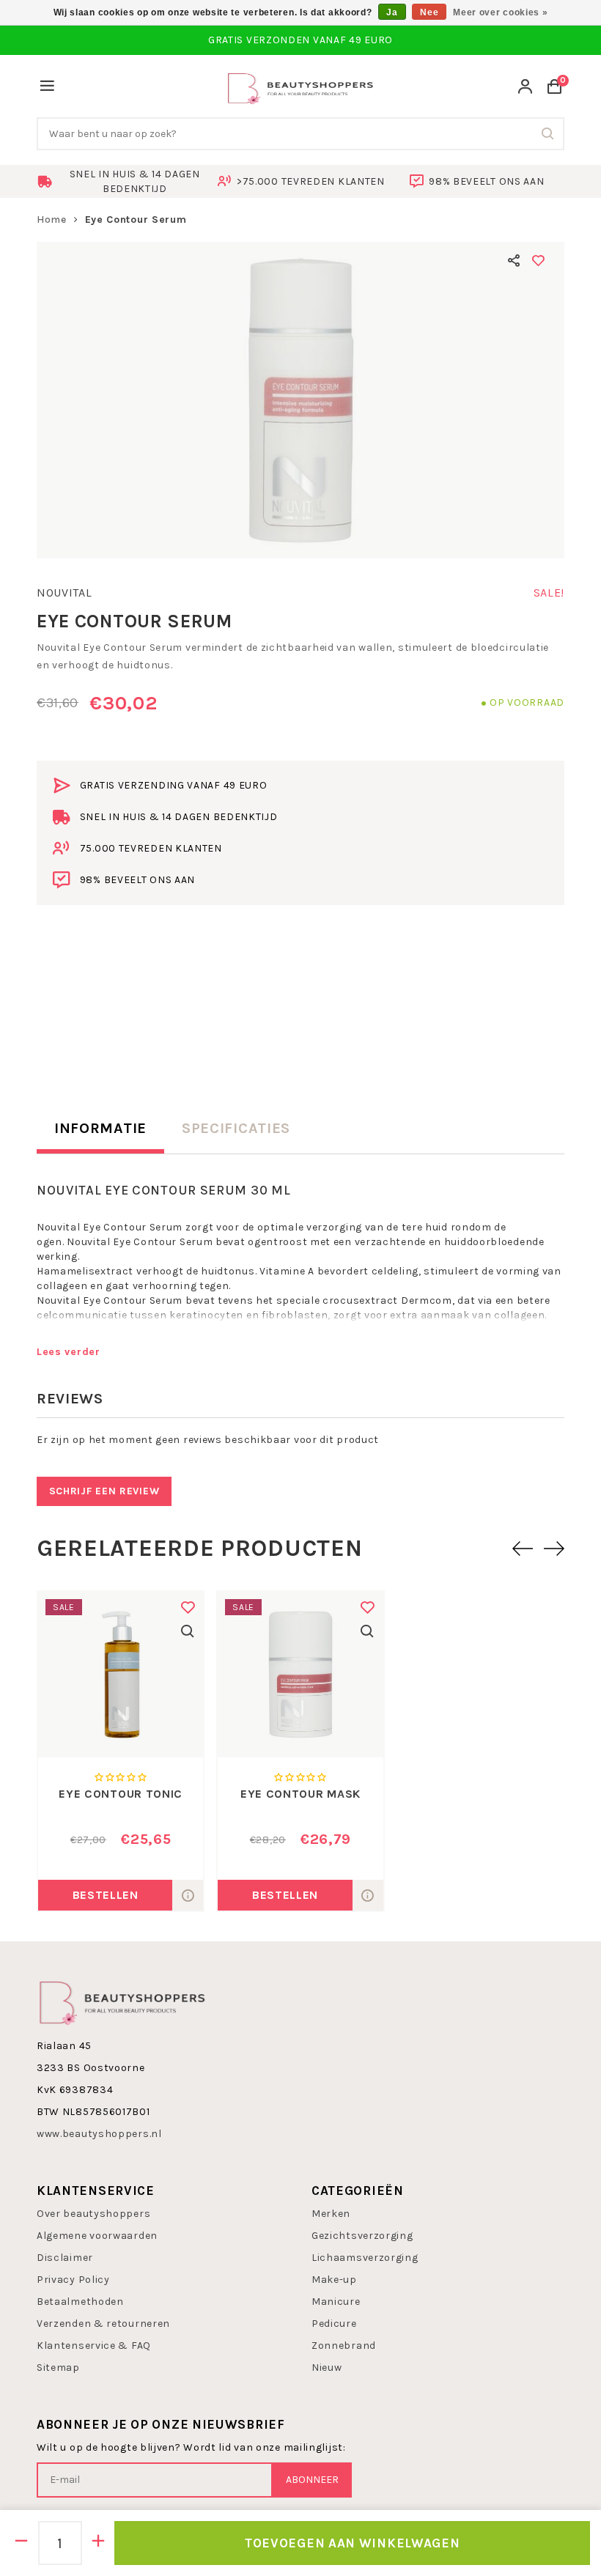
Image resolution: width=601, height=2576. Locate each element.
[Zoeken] (548, 134)
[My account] (526, 88)
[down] (22, 2543)
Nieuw (327, 2368)
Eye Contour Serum (136, 219)
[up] (99, 2543)
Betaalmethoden (80, 2302)
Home (52, 219)
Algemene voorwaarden (97, 2236)
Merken (331, 2214)
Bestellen (106, 1895)
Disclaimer (65, 2258)
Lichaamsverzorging (365, 2258)
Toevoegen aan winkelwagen (353, 2543)
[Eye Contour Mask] (300, 1674)
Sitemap (58, 2368)
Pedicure (334, 2324)
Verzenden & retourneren (103, 2324)
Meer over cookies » (500, 12)
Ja (392, 12)
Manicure (336, 2302)
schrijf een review (104, 1491)
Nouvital (64, 593)
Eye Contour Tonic (121, 1794)
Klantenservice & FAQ (94, 2346)
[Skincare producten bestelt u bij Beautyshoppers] (300, 87)
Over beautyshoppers (93, 2214)
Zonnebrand (344, 2346)
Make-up (334, 2280)
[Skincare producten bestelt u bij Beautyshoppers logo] (122, 2001)
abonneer (312, 2480)
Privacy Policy (73, 2280)
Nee (429, 12)
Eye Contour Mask (300, 1794)
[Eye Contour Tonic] (121, 1674)
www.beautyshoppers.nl (99, 2134)
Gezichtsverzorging (362, 2236)
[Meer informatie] (188, 1895)
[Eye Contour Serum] (300, 400)
